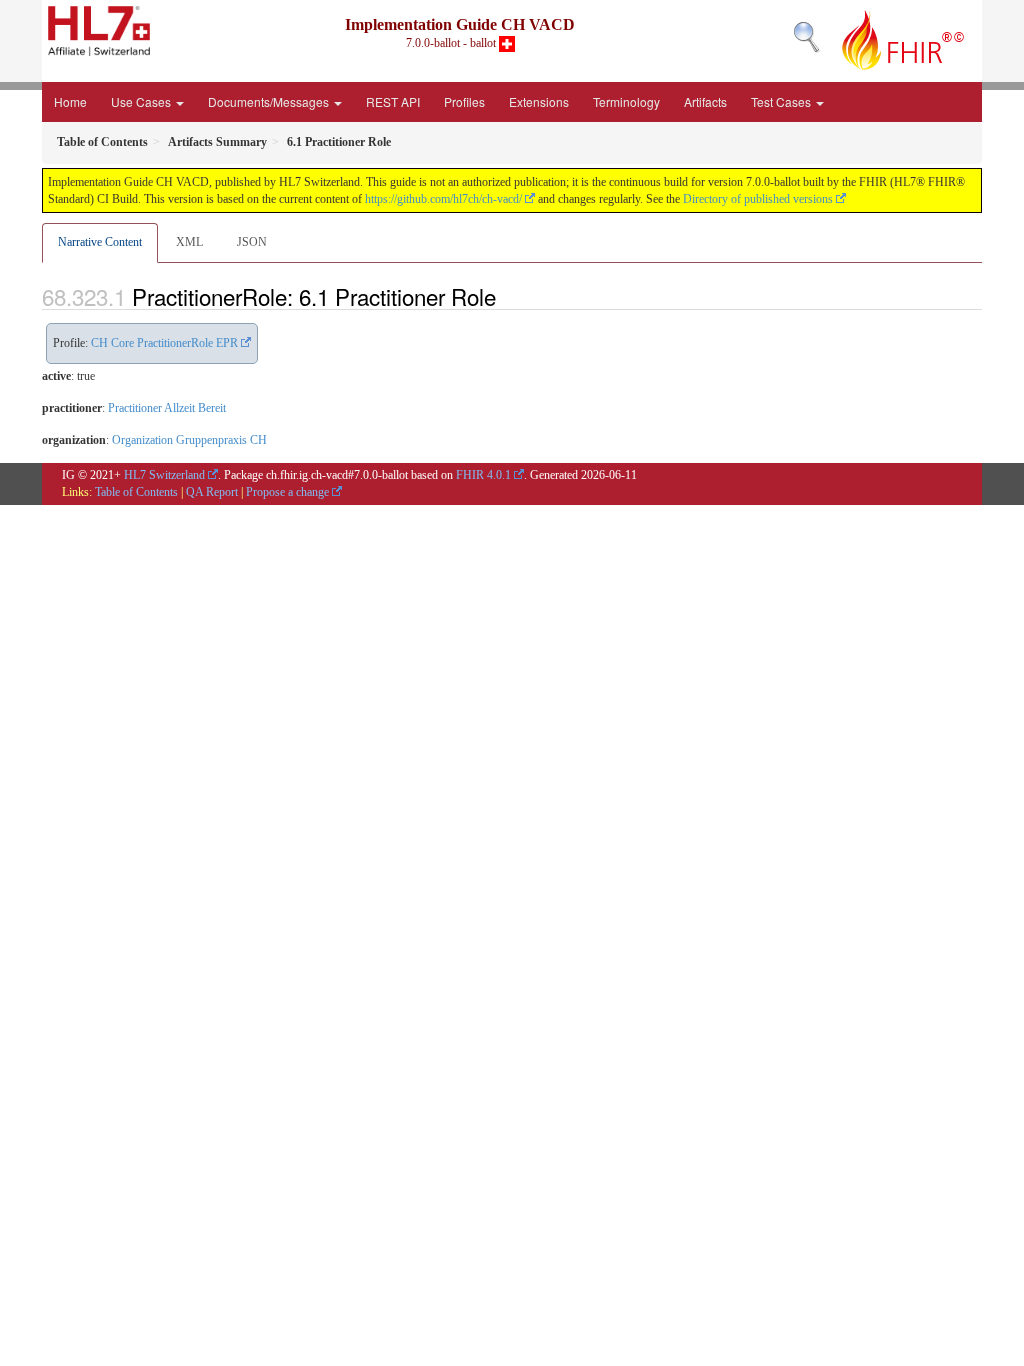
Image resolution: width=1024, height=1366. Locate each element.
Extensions (539, 101)
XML (189, 242)
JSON (252, 242)
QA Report (212, 492)
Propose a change (287, 492)
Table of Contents (136, 492)
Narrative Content (100, 242)
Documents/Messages (270, 101)
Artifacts (705, 101)
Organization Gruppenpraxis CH (189, 440)
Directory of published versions (758, 199)
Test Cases (782, 101)
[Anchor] (507, 296)
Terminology (626, 101)
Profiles (464, 101)
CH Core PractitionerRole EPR (164, 343)
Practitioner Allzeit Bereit (167, 408)
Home (70, 101)
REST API (393, 101)
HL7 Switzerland (164, 475)
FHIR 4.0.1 (483, 475)
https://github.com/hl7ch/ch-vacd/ (443, 199)
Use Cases (142, 101)
